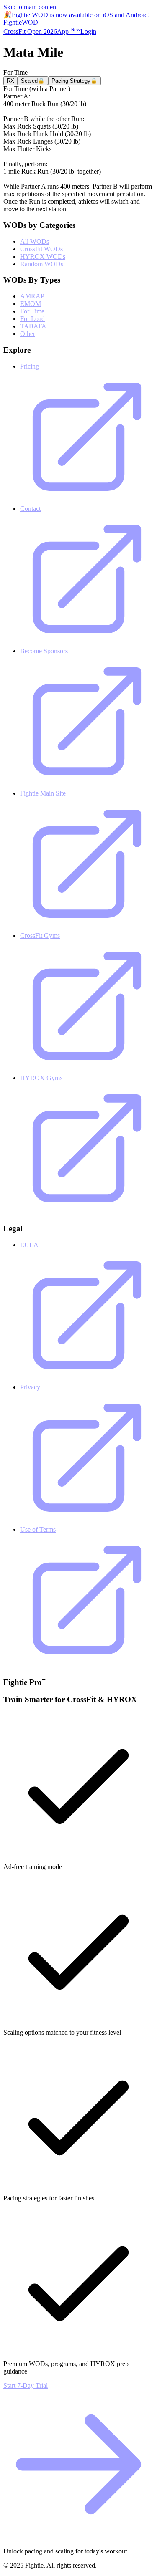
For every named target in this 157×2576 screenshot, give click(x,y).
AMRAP (32, 296)
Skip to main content (31, 7)
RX (10, 81)
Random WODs (42, 264)
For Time (32, 311)
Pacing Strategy (75, 81)
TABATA (33, 326)
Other (28, 334)
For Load (32, 319)
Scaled (33, 81)
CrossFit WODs (41, 249)
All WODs (35, 241)
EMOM (31, 304)
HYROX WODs (43, 256)
